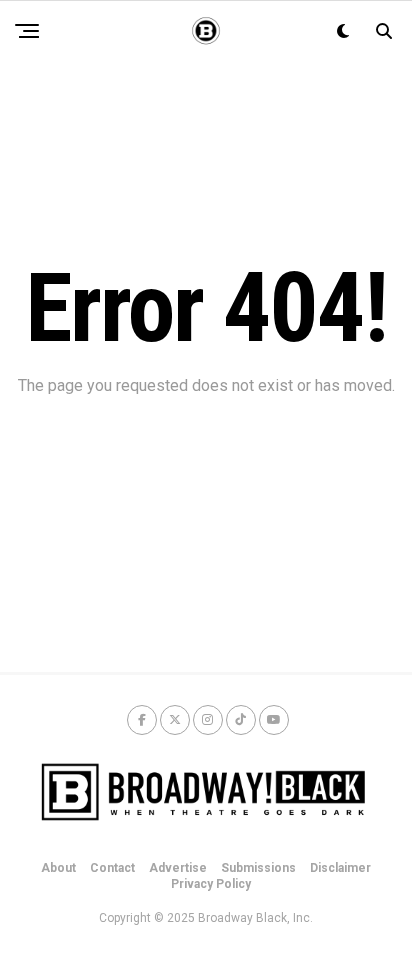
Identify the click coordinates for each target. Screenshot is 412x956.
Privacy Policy (211, 884)
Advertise (178, 868)
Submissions (258, 868)
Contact (112, 868)
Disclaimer (340, 868)
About (58, 868)
